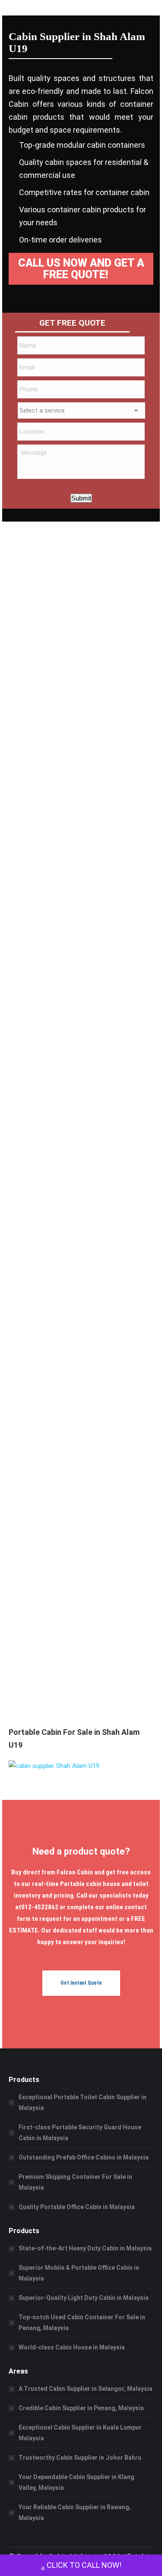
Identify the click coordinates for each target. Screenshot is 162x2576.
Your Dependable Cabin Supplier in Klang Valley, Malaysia (76, 2482)
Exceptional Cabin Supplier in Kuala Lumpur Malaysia (80, 2433)
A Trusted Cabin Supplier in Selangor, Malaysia (86, 2389)
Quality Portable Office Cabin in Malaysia (77, 2207)
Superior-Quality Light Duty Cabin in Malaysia (84, 2298)
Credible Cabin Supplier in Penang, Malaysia (81, 2408)
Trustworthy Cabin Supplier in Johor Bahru (80, 2458)
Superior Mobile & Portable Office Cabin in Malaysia (79, 2273)
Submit (81, 498)
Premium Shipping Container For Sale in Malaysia (75, 2182)
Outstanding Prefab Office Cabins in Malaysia (84, 2157)
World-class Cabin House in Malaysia (72, 2347)
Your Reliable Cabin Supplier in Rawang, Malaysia (75, 2512)
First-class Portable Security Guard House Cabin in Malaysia (80, 2133)
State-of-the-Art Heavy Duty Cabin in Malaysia (85, 2248)
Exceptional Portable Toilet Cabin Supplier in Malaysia (83, 2102)
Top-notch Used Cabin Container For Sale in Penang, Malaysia (82, 2323)
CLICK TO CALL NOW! (84, 2565)
